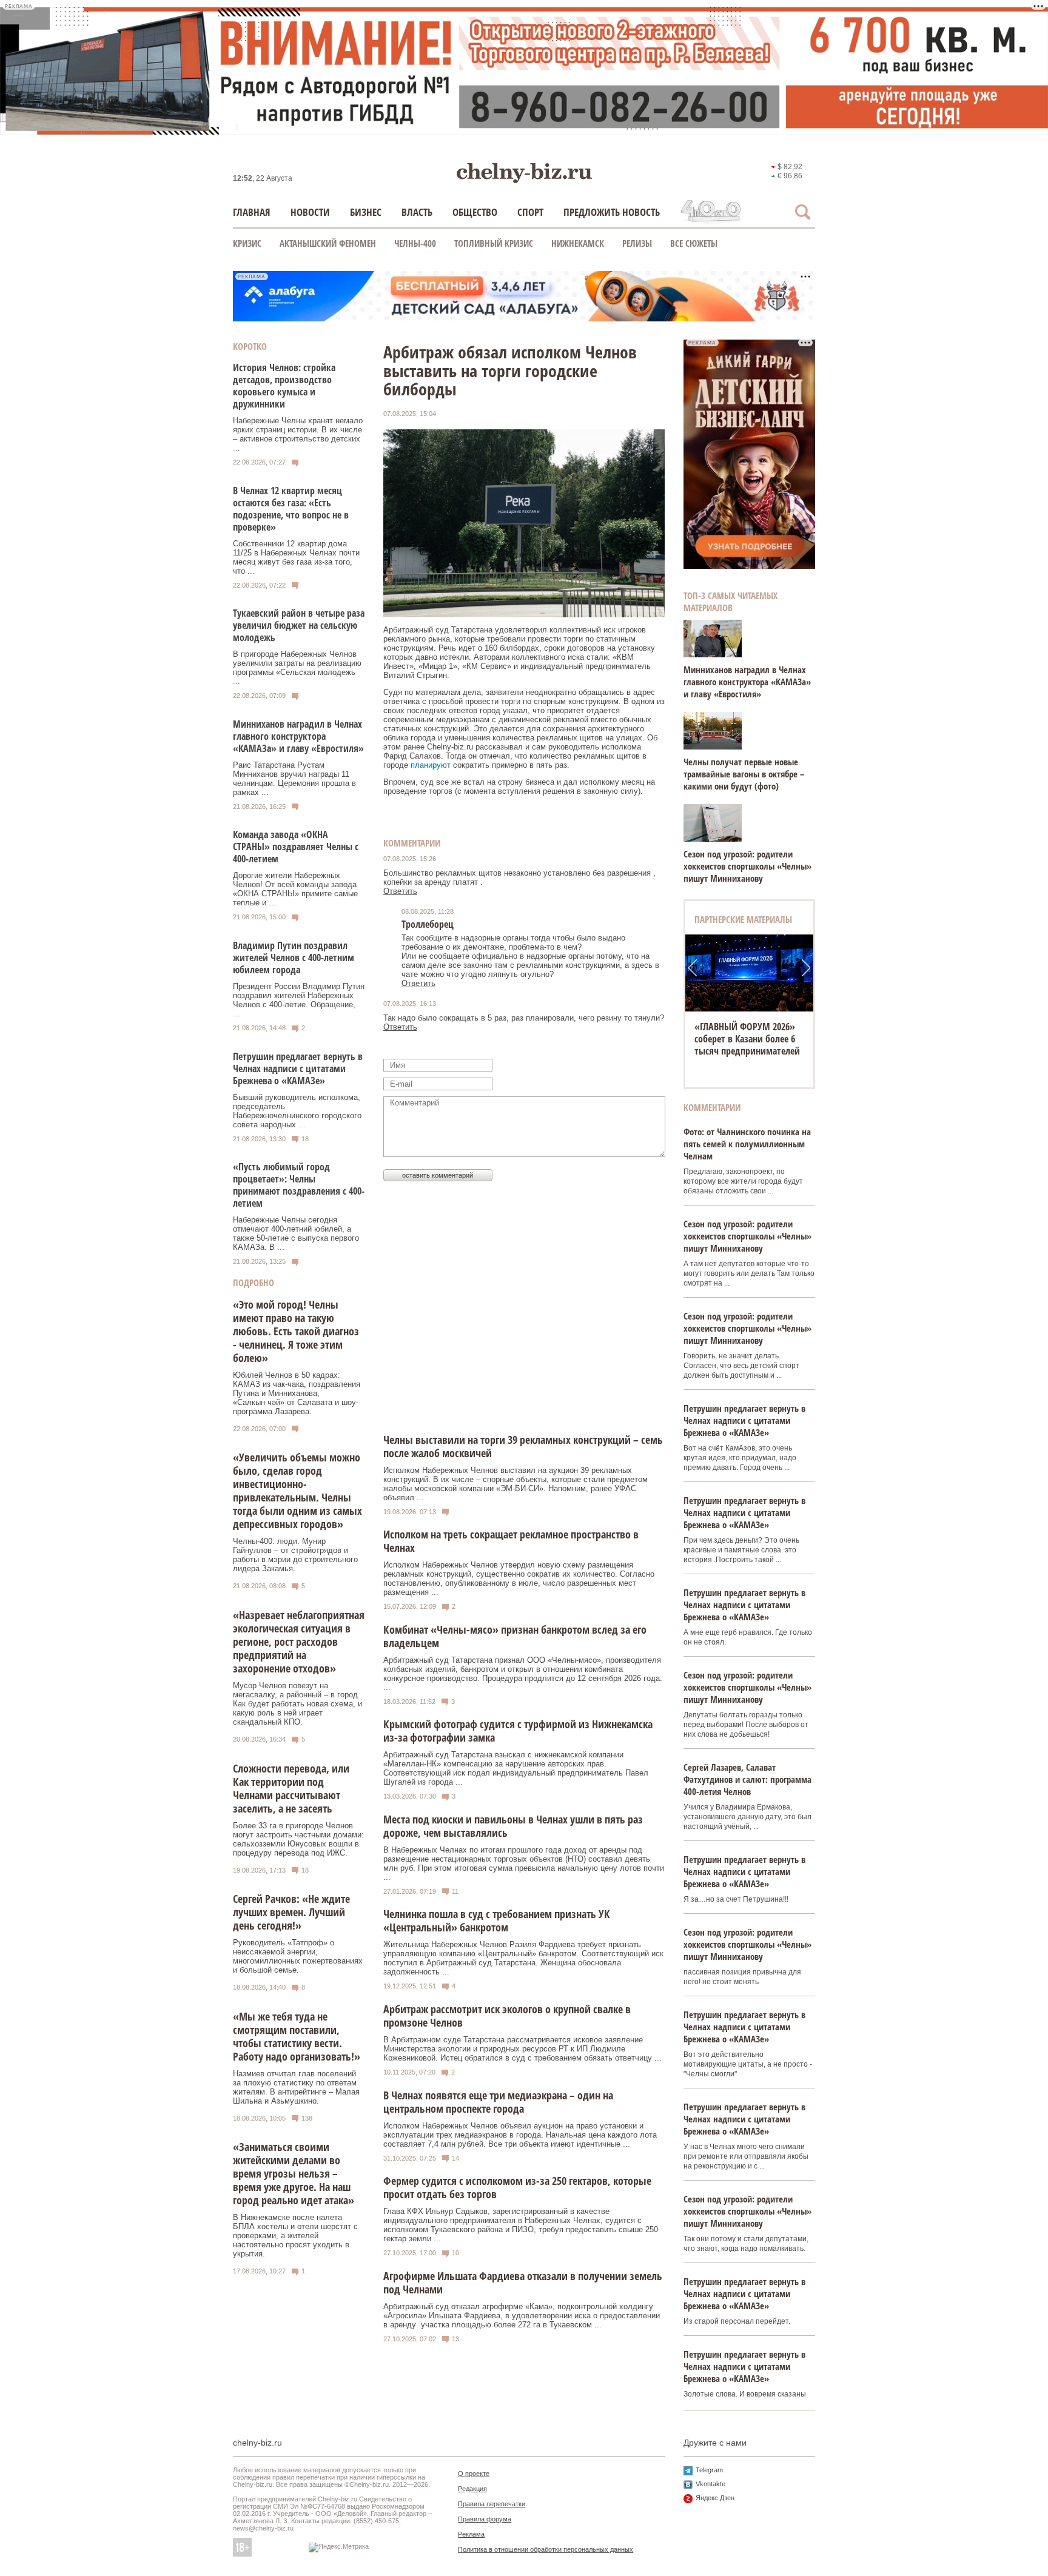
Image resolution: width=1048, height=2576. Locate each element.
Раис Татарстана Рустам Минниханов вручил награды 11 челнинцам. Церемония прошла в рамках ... (294, 779)
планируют (431, 765)
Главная (252, 212)
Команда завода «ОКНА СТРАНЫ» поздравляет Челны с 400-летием (296, 847)
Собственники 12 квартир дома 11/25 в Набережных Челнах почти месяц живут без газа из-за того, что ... (296, 557)
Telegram (709, 2470)
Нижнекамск (578, 243)
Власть (417, 212)
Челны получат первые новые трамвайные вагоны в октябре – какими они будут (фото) (744, 774)
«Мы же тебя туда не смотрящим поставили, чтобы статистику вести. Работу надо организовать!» (297, 2036)
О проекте (474, 2474)
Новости (310, 212)
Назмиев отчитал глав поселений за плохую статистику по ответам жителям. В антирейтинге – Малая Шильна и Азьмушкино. (296, 2087)
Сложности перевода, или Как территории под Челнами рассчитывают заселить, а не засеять (291, 1788)
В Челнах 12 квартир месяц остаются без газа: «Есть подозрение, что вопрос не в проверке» (291, 509)
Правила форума (485, 2519)
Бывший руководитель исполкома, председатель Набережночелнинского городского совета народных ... (297, 1111)
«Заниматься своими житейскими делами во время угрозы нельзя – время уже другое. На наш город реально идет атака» (294, 2173)
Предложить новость (612, 212)
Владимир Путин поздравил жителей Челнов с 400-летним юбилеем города (294, 958)
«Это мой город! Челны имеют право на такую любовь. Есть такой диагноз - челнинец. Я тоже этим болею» (296, 1331)
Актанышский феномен (328, 243)
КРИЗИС (247, 243)
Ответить (400, 891)
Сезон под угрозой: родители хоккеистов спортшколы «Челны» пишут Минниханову (747, 866)
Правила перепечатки (492, 2504)
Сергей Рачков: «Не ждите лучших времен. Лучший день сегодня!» (291, 1912)
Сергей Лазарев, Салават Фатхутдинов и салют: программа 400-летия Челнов (747, 1779)
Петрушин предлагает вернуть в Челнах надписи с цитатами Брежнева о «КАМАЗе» (298, 1068)
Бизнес (366, 212)
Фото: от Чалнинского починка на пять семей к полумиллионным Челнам (747, 1144)
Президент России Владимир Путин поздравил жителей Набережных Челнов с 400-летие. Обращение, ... (299, 1000)
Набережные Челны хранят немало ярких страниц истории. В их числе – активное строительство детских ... (298, 434)
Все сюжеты (694, 243)
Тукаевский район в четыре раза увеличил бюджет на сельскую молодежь (299, 625)
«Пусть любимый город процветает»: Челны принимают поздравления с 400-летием (299, 1185)
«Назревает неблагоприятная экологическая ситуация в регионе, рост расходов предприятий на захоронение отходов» (299, 1642)
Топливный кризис (494, 243)
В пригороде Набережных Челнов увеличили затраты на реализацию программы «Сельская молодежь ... (297, 668)
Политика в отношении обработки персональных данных (546, 2549)
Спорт (530, 212)
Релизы (637, 243)
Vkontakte (710, 2484)
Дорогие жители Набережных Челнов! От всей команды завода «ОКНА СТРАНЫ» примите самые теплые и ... (295, 889)
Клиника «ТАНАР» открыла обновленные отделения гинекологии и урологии (749, 1039)
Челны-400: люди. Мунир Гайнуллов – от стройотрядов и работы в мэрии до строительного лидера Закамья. (295, 1555)
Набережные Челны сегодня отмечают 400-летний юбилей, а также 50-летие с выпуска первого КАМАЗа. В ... (296, 1233)
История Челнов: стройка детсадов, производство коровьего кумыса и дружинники (284, 386)
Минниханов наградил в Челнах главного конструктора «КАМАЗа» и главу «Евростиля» (298, 736)
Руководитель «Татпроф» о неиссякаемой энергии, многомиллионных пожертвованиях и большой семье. (298, 1956)
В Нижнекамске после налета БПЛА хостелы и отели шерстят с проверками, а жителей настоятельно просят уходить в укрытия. (295, 2236)
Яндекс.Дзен (715, 2498)
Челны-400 (415, 243)
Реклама (471, 2534)
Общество (475, 212)
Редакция (472, 2489)
